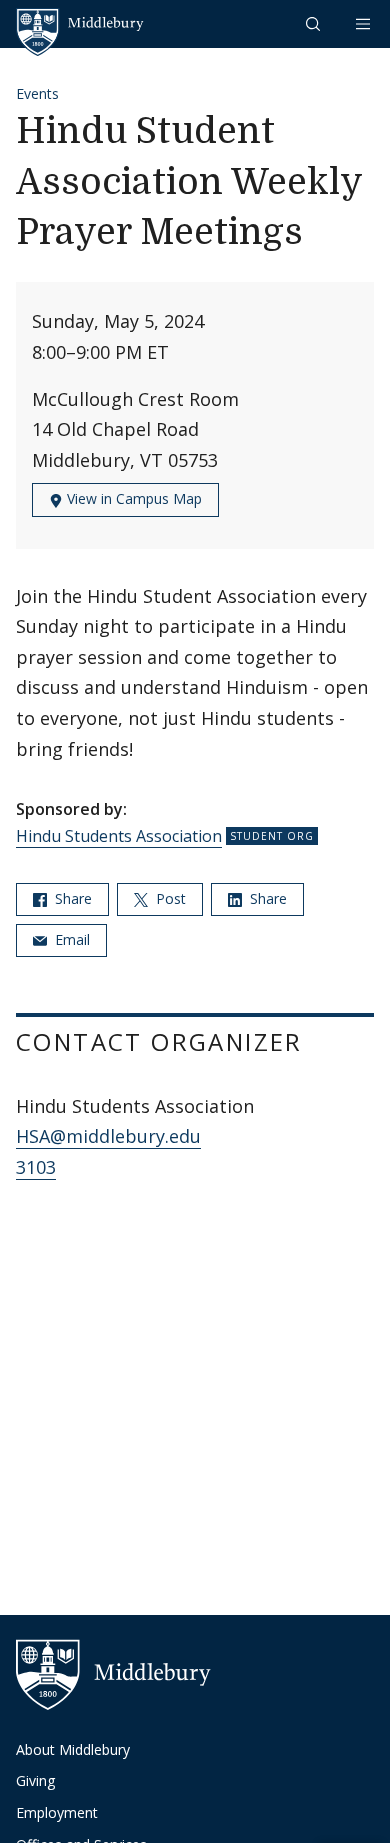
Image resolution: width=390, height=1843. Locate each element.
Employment (57, 1812)
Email (70, 939)
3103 (36, 1167)
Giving (35, 1780)
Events (37, 93)
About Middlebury (73, 1749)
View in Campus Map (132, 498)
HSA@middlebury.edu (108, 1136)
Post (169, 898)
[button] (315, 23)
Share (71, 898)
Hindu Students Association (119, 836)
